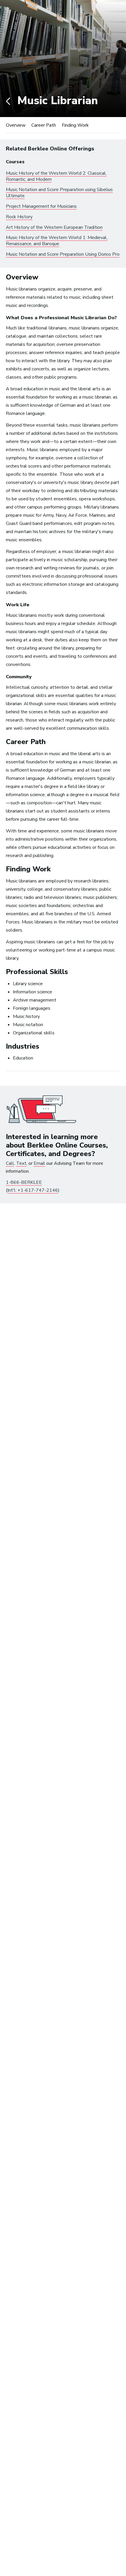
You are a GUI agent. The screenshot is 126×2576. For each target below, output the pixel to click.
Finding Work (75, 125)
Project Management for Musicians (41, 206)
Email (39, 1163)
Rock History (19, 217)
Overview (16, 125)
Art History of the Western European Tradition (54, 227)
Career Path (44, 125)
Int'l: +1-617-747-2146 (33, 1190)
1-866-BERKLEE (24, 1182)
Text (21, 1163)
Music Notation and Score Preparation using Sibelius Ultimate (59, 193)
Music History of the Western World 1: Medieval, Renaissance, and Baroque (57, 241)
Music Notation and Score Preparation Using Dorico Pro (63, 254)
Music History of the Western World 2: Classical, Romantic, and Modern (56, 176)
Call (10, 1163)
